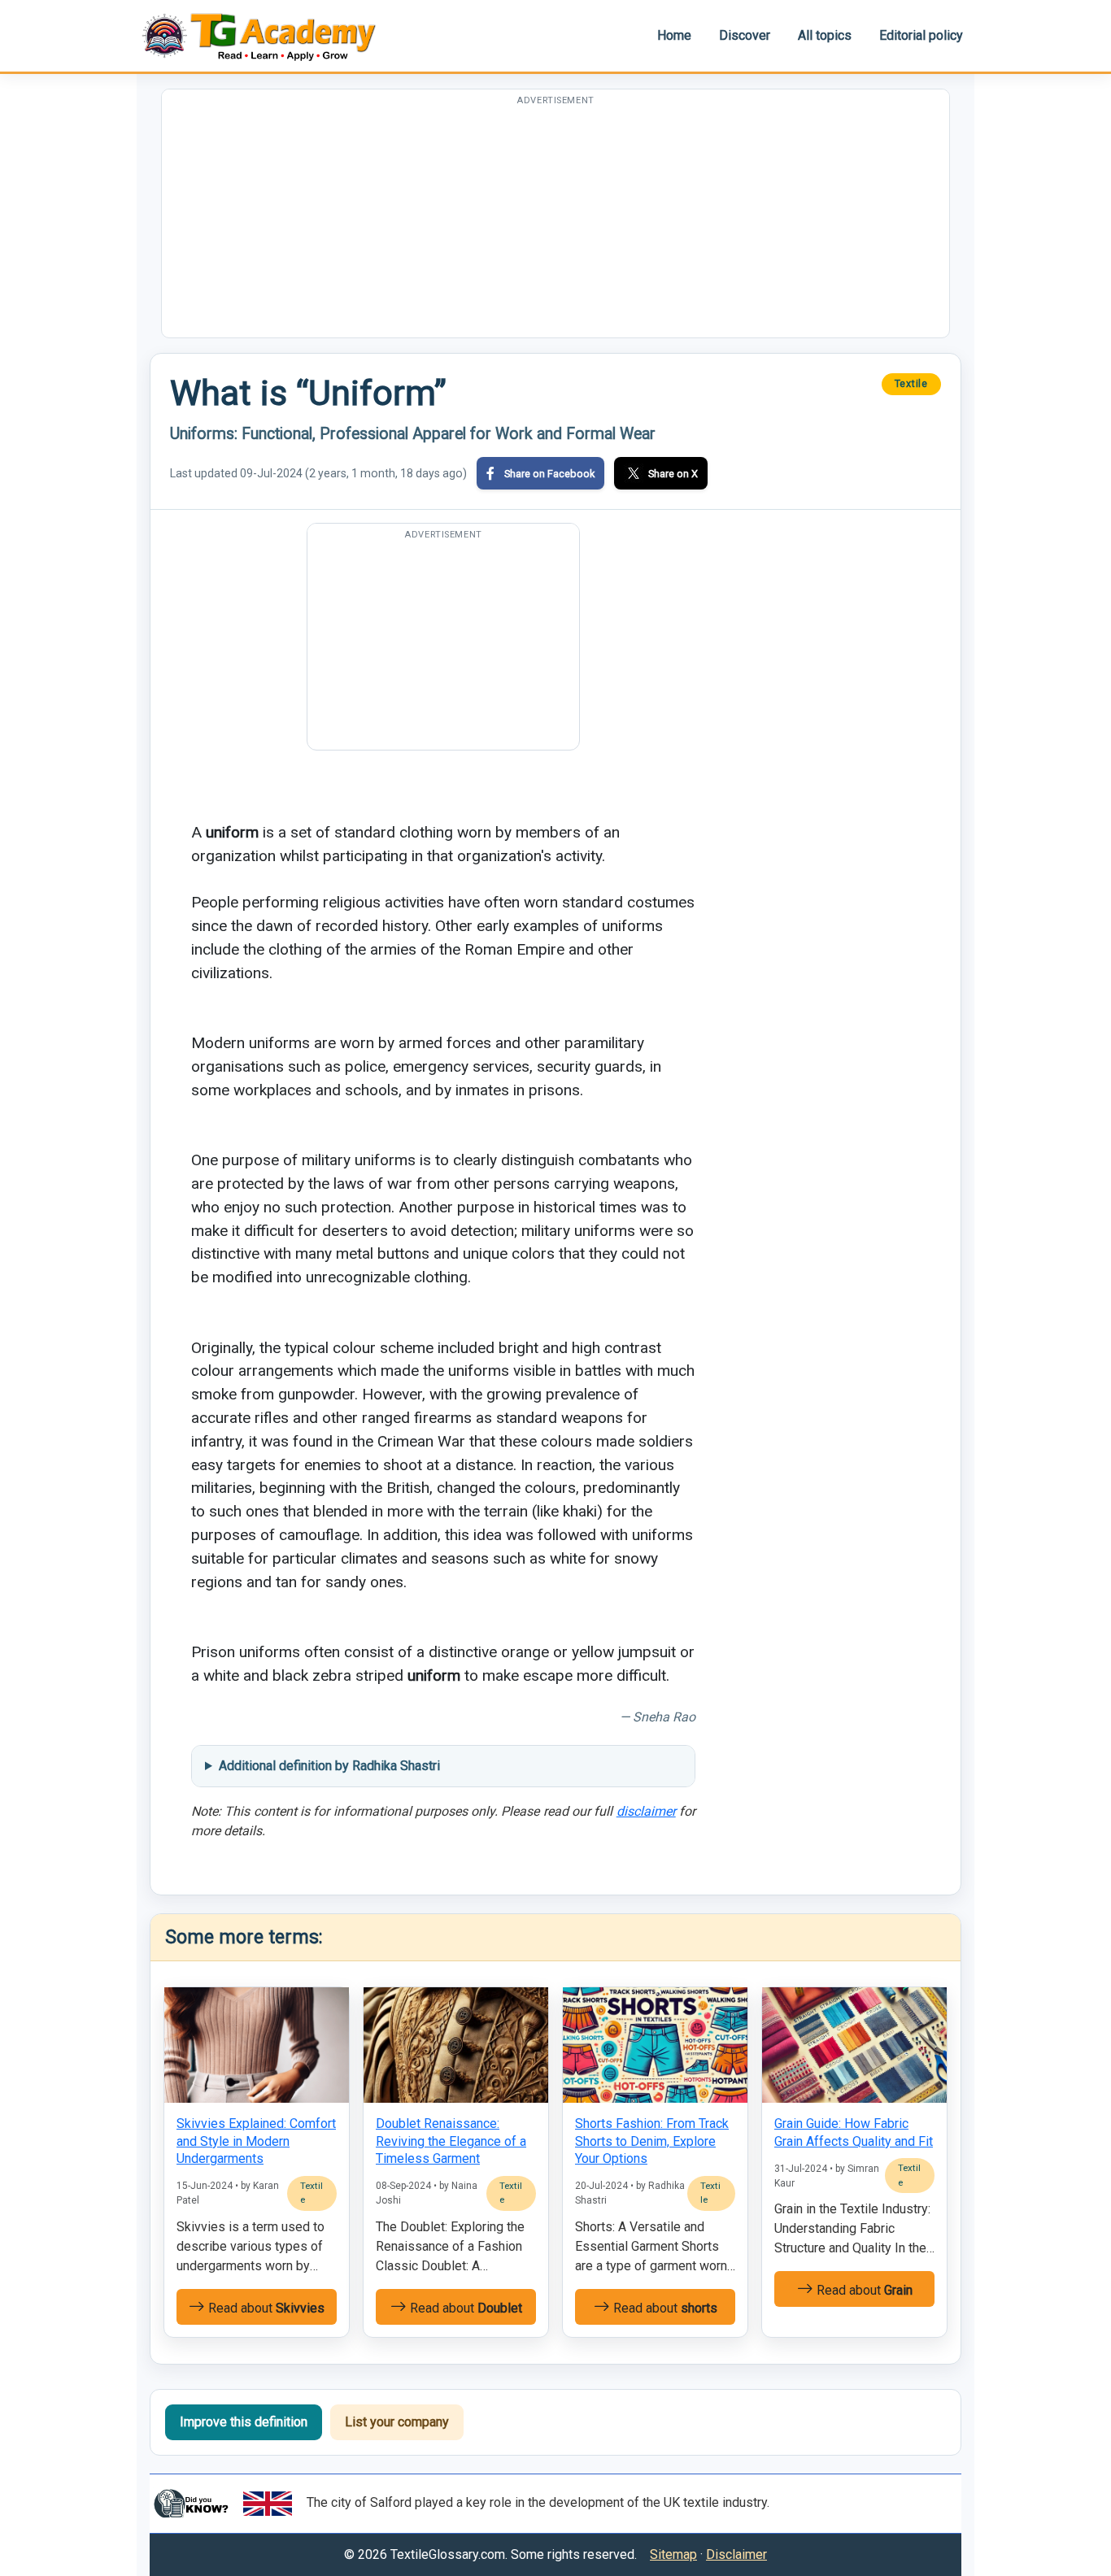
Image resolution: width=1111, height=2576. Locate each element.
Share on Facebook (549, 474)
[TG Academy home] (267, 35)
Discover (745, 35)
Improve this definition (244, 2422)
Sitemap (673, 2554)
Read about (265, 2308)
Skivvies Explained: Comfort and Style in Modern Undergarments (256, 2141)
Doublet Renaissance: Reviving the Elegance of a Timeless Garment (451, 2141)
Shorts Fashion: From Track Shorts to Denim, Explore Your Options (652, 2141)
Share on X (673, 474)
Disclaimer (736, 2554)
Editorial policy (921, 35)
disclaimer (646, 1811)
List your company (397, 2422)
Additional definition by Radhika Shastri (329, 1766)
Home (674, 35)
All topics (825, 35)
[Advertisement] (555, 224)
